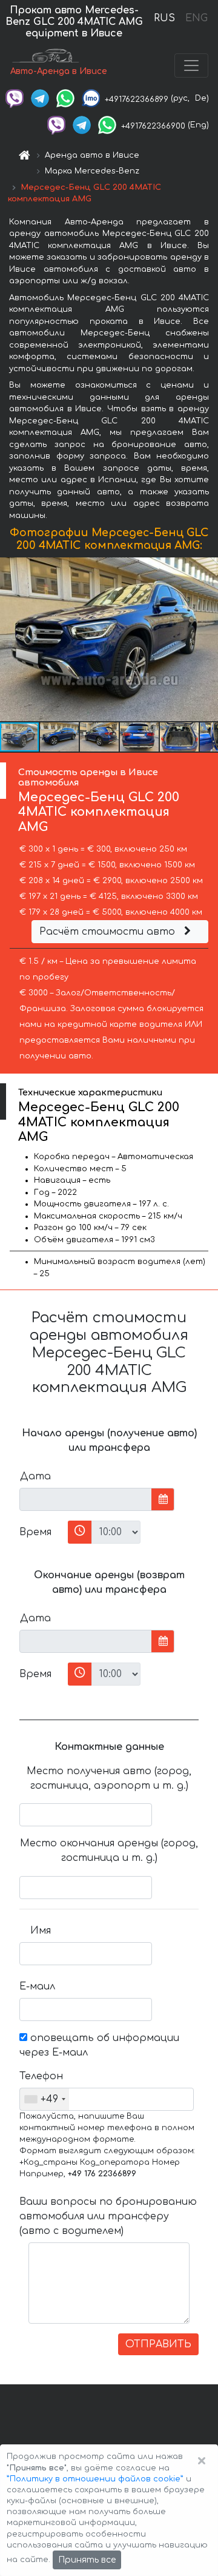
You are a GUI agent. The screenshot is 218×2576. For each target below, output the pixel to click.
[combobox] (45, 2099)
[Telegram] (40, 98)
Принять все (87, 2560)
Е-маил (37, 1986)
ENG (196, 18)
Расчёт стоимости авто (109, 932)
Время (35, 1532)
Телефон (40, 2076)
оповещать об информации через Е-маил (99, 2045)
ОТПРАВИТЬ (158, 2344)
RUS (164, 18)
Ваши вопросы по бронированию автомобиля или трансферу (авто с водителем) (108, 2216)
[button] (207, 639)
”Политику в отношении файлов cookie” (95, 2479)
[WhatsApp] (65, 98)
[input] (86, 1499)
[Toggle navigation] (191, 66)
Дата (35, 1476)
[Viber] (15, 98)
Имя (41, 1931)
